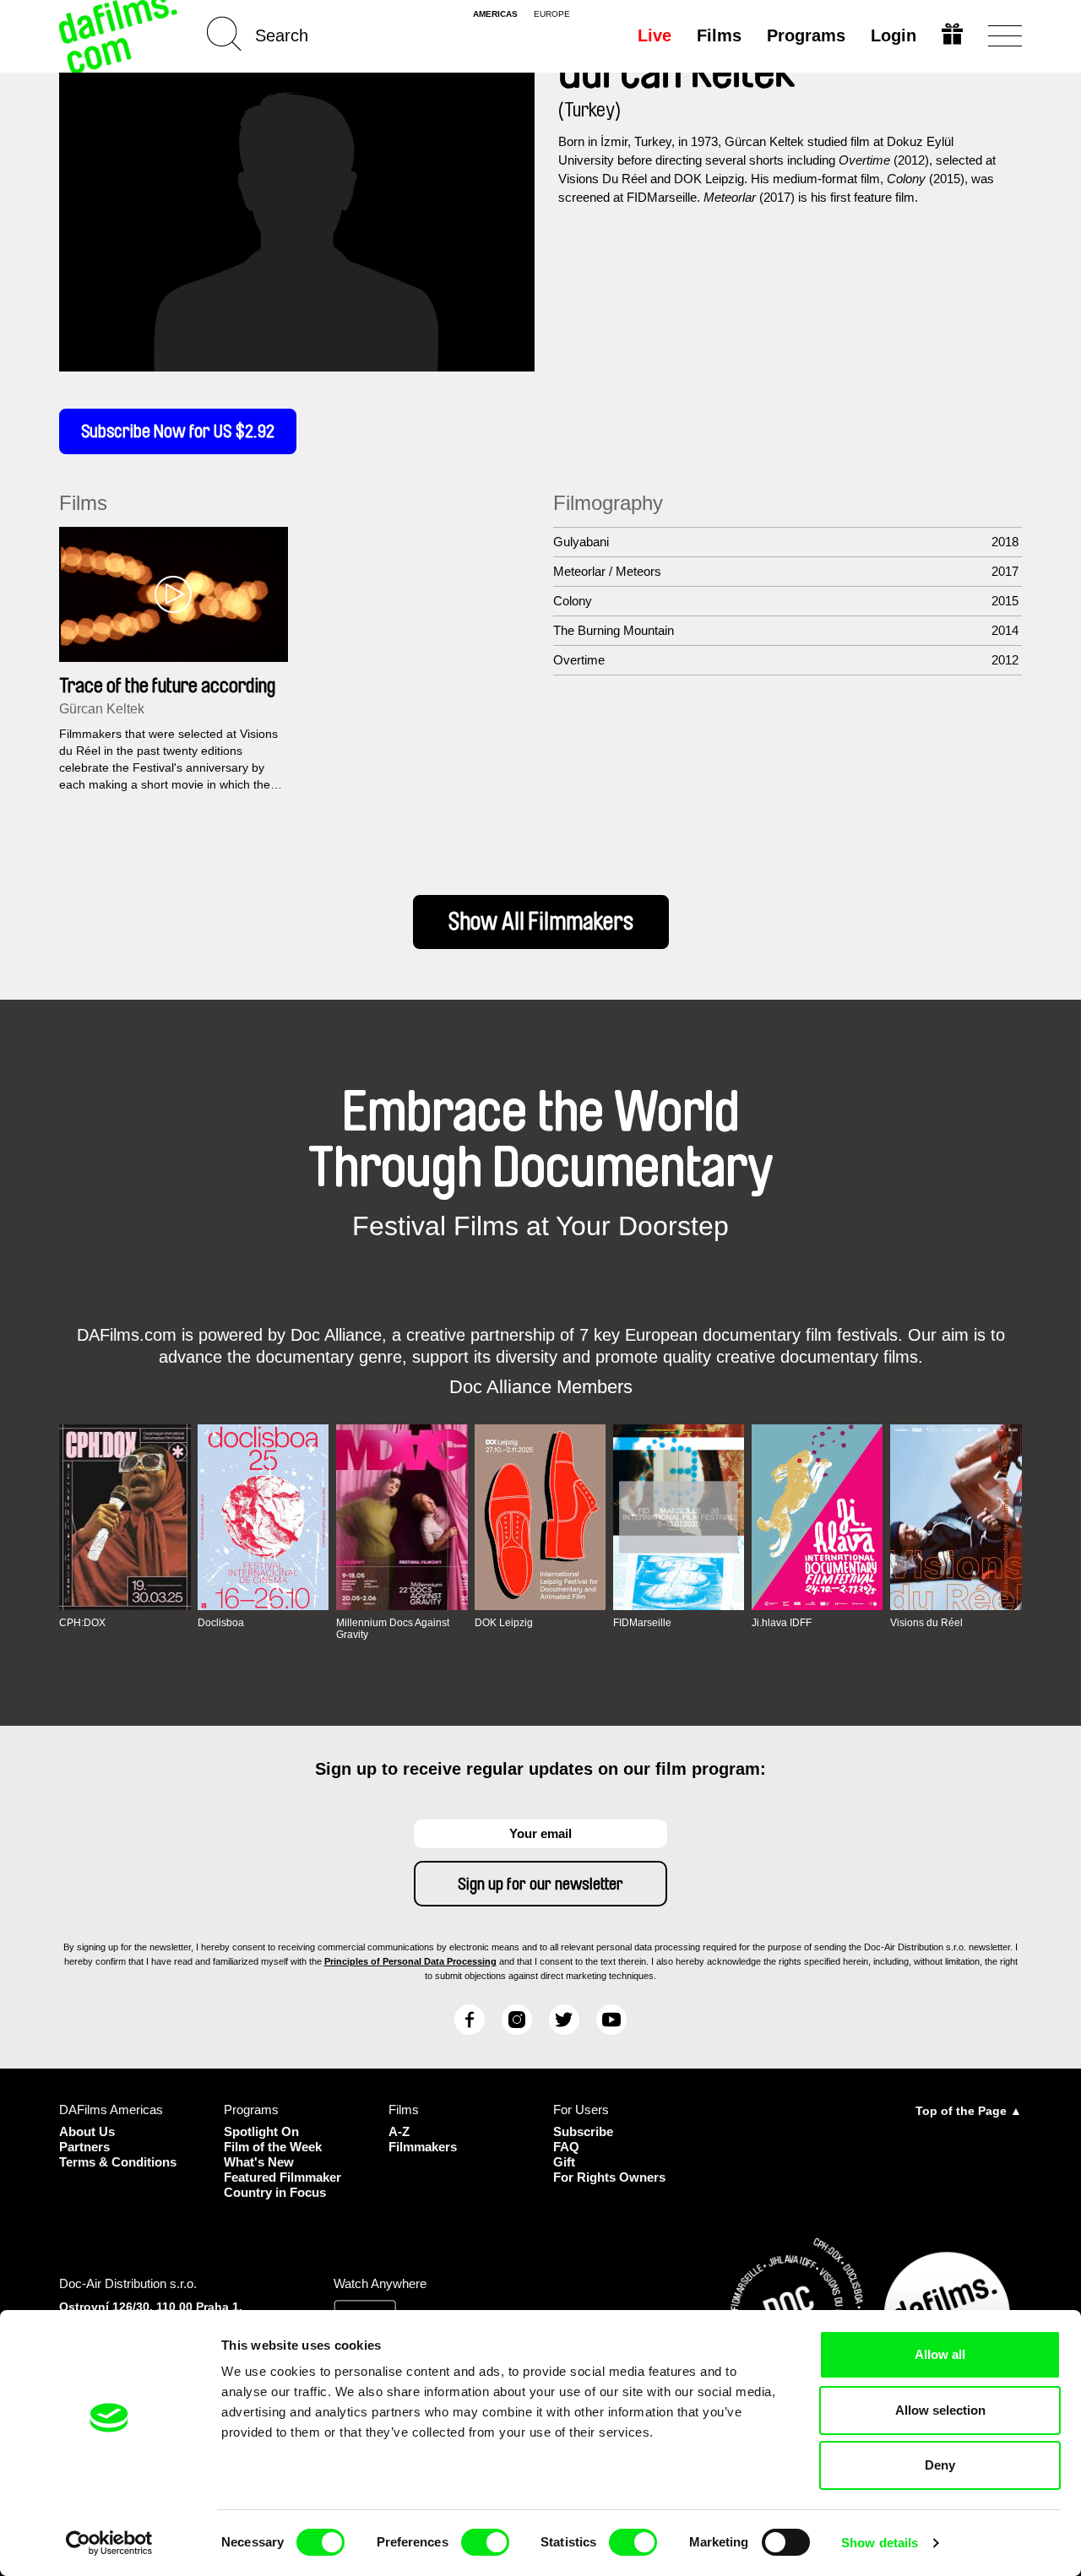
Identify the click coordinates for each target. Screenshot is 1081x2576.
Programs (806, 35)
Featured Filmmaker (282, 2177)
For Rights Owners (609, 2177)
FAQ (566, 2147)
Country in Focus (275, 2192)
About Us (87, 2131)
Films (719, 35)
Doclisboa (221, 1623)
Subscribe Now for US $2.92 (178, 431)
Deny (940, 2465)
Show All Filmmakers (541, 922)
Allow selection (940, 2410)
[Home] (120, 36)
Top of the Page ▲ (969, 2111)
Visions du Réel (926, 1623)
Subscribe (583, 2131)
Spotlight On (261, 2131)
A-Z (399, 2131)
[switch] (485, 2542)
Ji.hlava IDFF (782, 1623)
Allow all (940, 2354)
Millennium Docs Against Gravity (393, 1629)
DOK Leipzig (504, 1623)
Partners (84, 2147)
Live (655, 35)
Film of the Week (273, 2147)
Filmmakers (423, 2147)
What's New (259, 2162)
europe (552, 14)
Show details (880, 2543)
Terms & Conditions (118, 2162)
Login (894, 35)
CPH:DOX (82, 1623)
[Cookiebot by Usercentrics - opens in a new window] (109, 2543)
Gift (564, 2162)
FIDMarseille (642, 1623)
